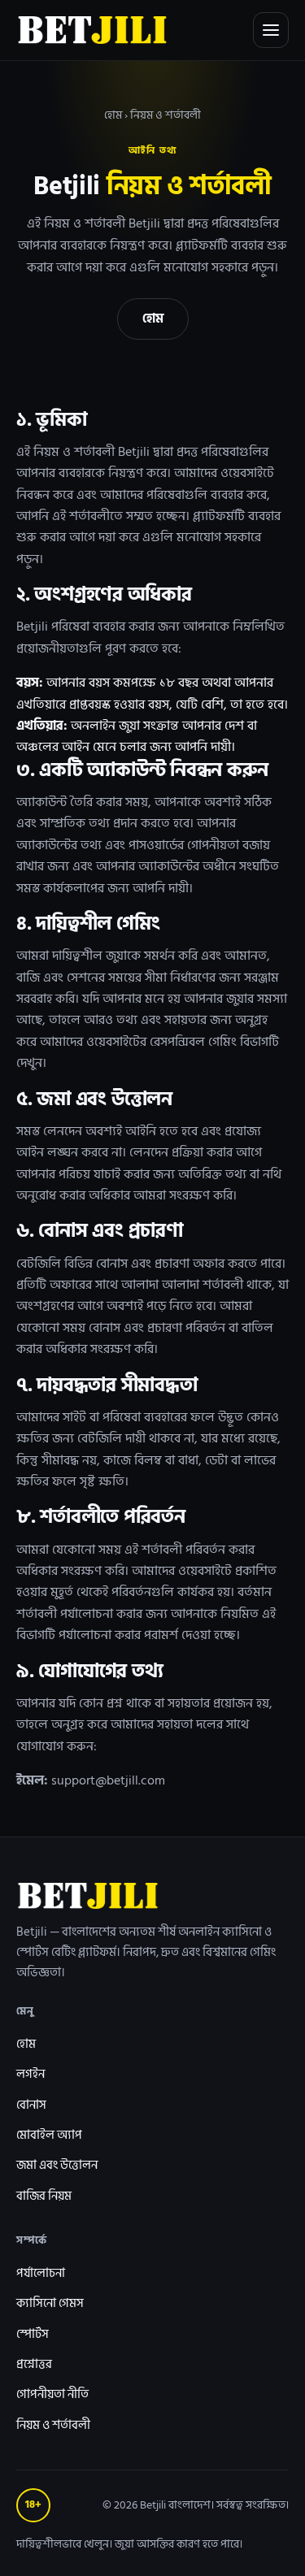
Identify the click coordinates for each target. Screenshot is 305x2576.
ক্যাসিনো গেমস (50, 2303)
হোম (113, 115)
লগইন (30, 2074)
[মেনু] (271, 30)
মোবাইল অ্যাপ (49, 2135)
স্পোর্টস (33, 2334)
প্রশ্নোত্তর (34, 2364)
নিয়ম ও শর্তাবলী (53, 2425)
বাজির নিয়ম (44, 2196)
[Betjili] (92, 30)
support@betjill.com (108, 1780)
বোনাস (31, 2105)
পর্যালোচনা (41, 2273)
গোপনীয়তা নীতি (52, 2394)
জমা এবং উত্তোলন (57, 2165)
